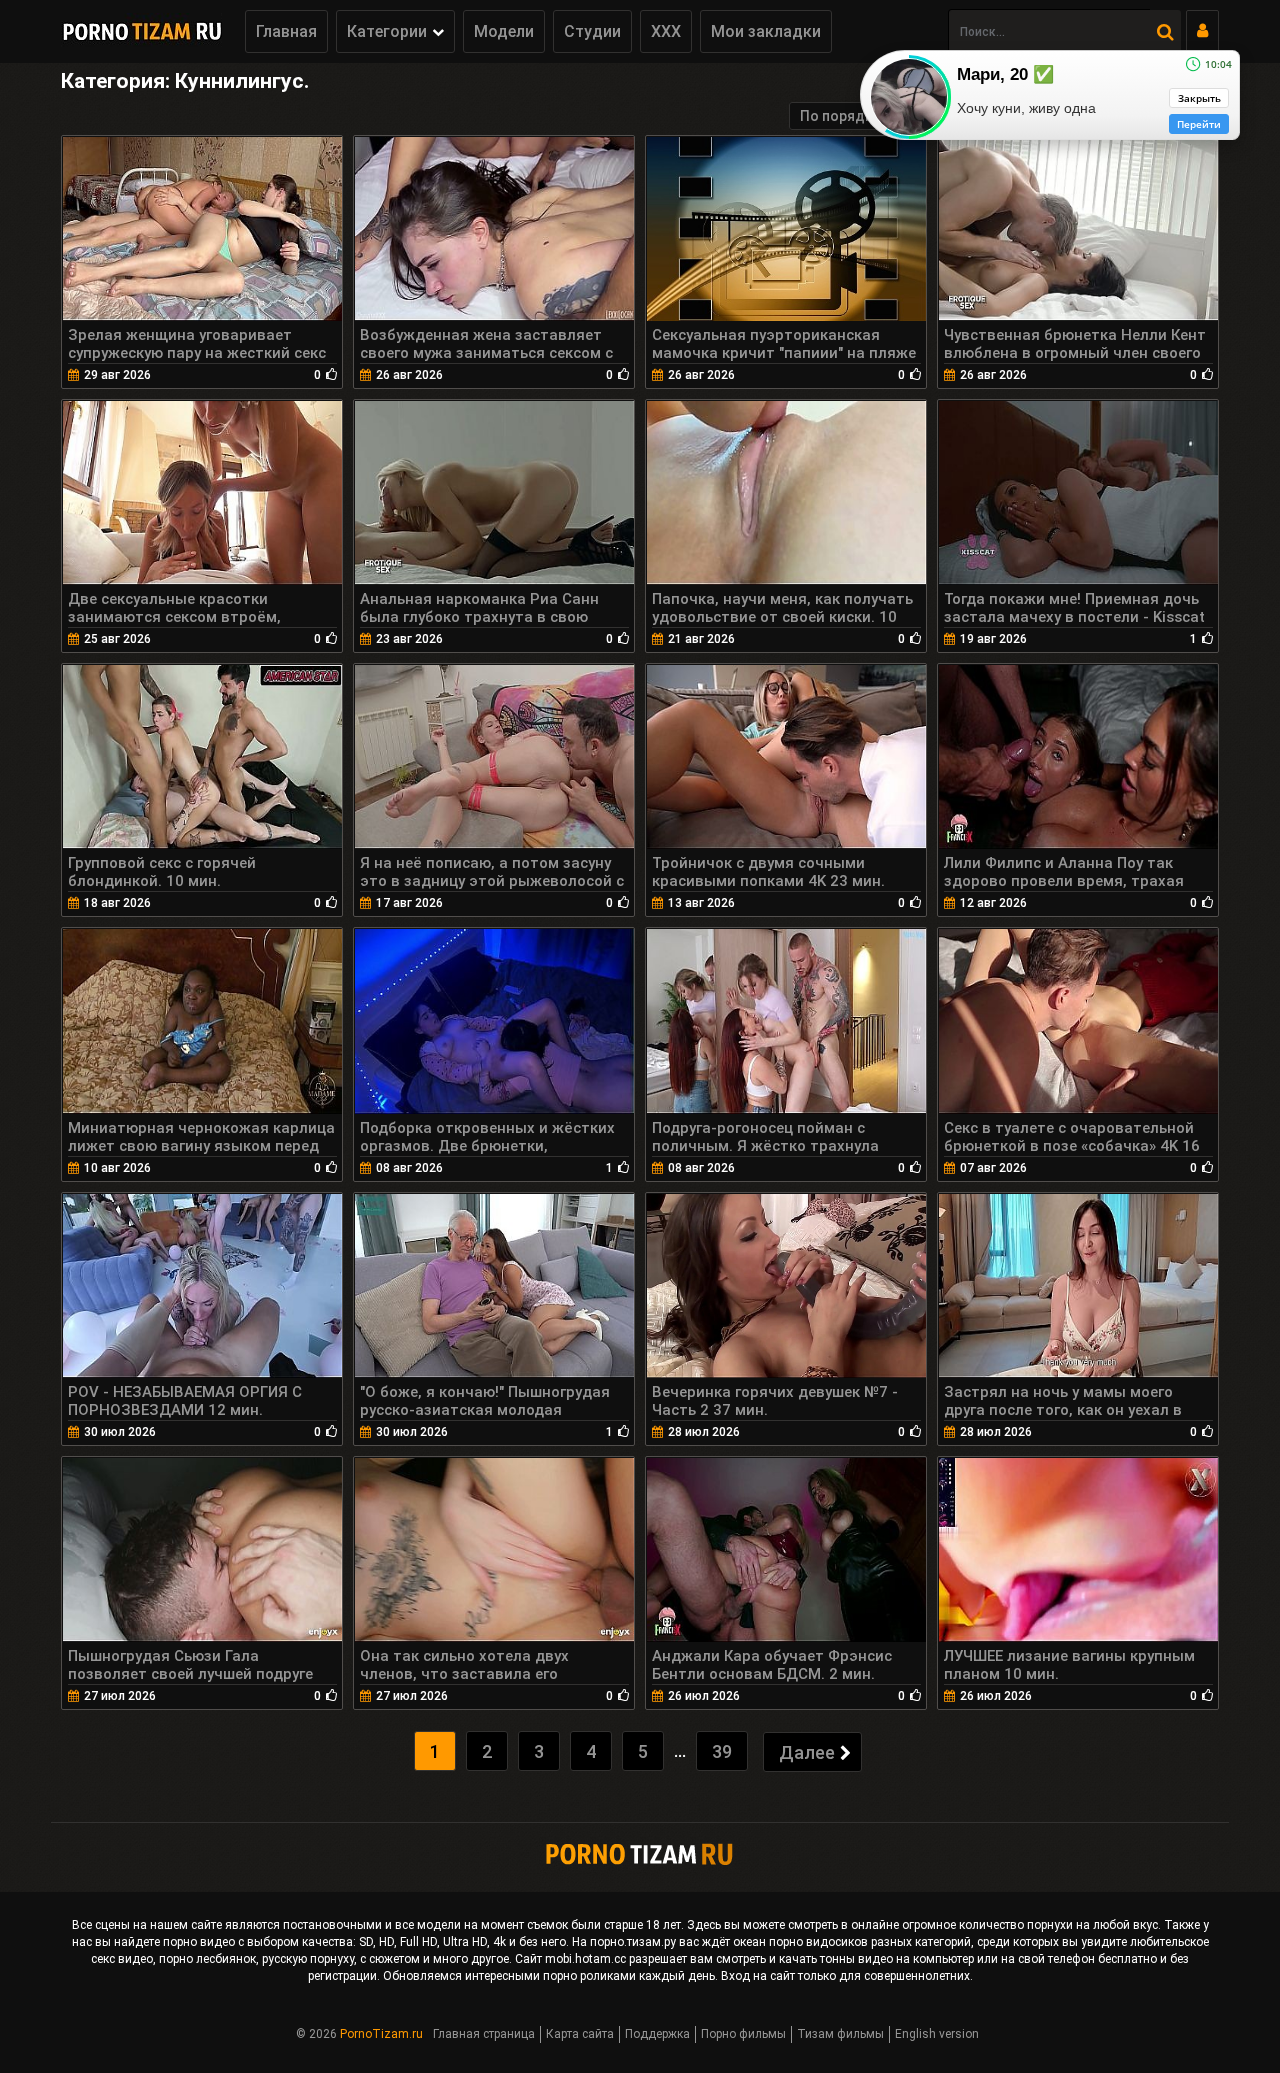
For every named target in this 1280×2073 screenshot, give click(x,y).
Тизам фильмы (840, 2034)
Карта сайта (580, 2034)
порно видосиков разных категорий (870, 1942)
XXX (666, 31)
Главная (286, 31)
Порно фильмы (743, 2034)
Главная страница (484, 2034)
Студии (592, 31)
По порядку (840, 116)
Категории (387, 31)
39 (722, 1751)
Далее (807, 1752)
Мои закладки (766, 31)
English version (937, 2034)
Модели (504, 31)
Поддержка (657, 2034)
